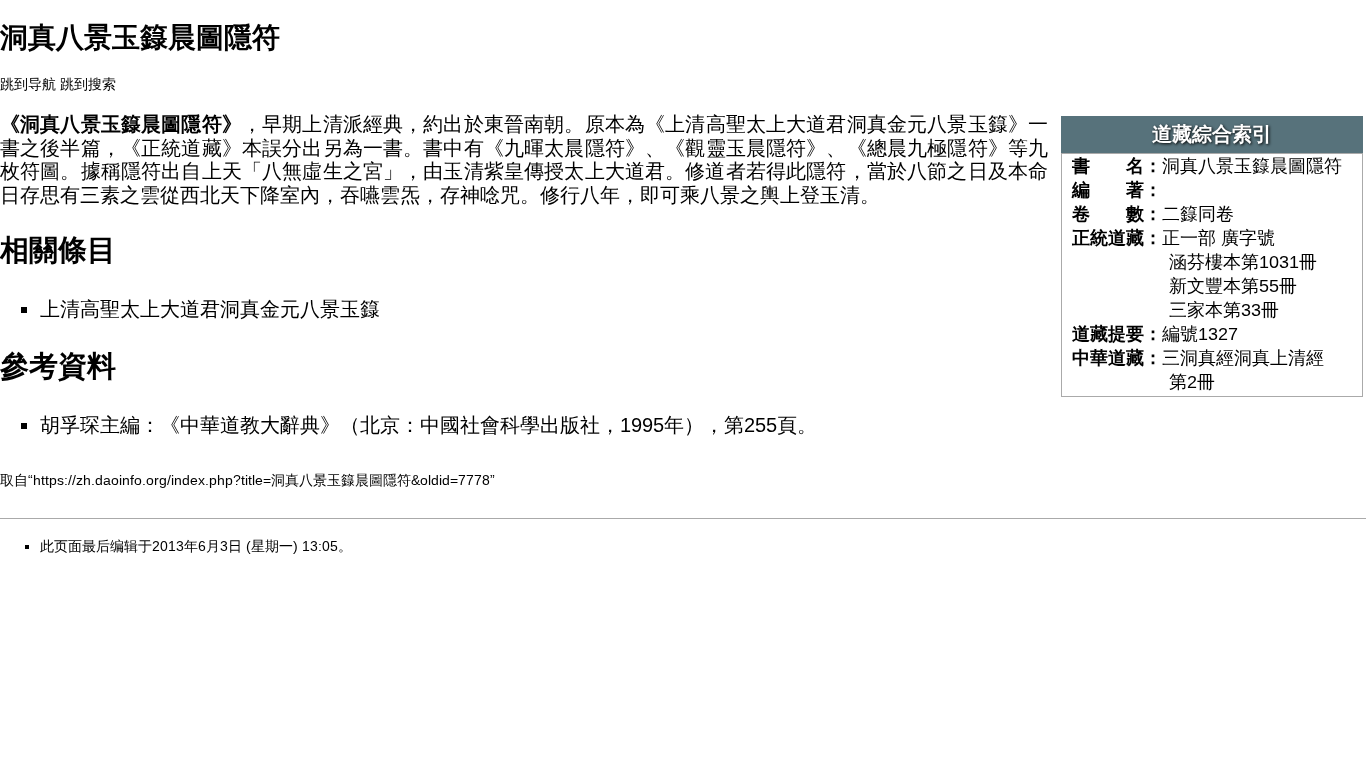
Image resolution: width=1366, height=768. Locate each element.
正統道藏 (181, 148)
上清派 (332, 124)
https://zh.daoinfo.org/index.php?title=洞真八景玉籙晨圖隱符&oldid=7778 (261, 480)
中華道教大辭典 (250, 425)
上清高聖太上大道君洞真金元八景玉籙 (210, 309)
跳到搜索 (88, 84)
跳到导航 (28, 84)
